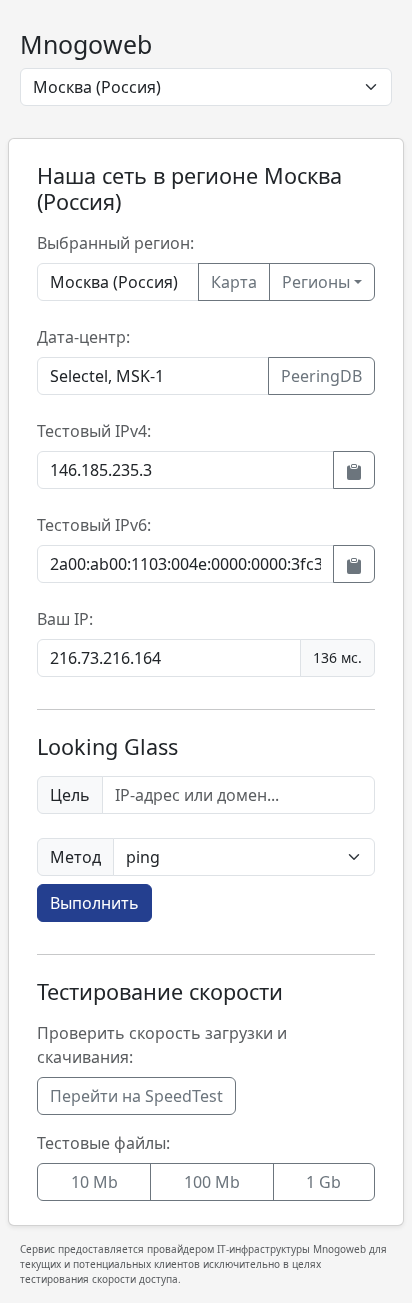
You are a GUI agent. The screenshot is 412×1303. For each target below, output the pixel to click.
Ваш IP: (65, 619)
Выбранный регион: (115, 243)
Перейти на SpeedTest (136, 1096)
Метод (75, 857)
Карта (234, 282)
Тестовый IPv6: (94, 525)
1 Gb (323, 1182)
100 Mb (212, 1182)
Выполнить (94, 903)
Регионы (316, 282)
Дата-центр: (83, 337)
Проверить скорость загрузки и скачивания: (162, 1045)
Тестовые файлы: (103, 1143)
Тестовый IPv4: (94, 431)
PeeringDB (321, 376)
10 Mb (94, 1182)
